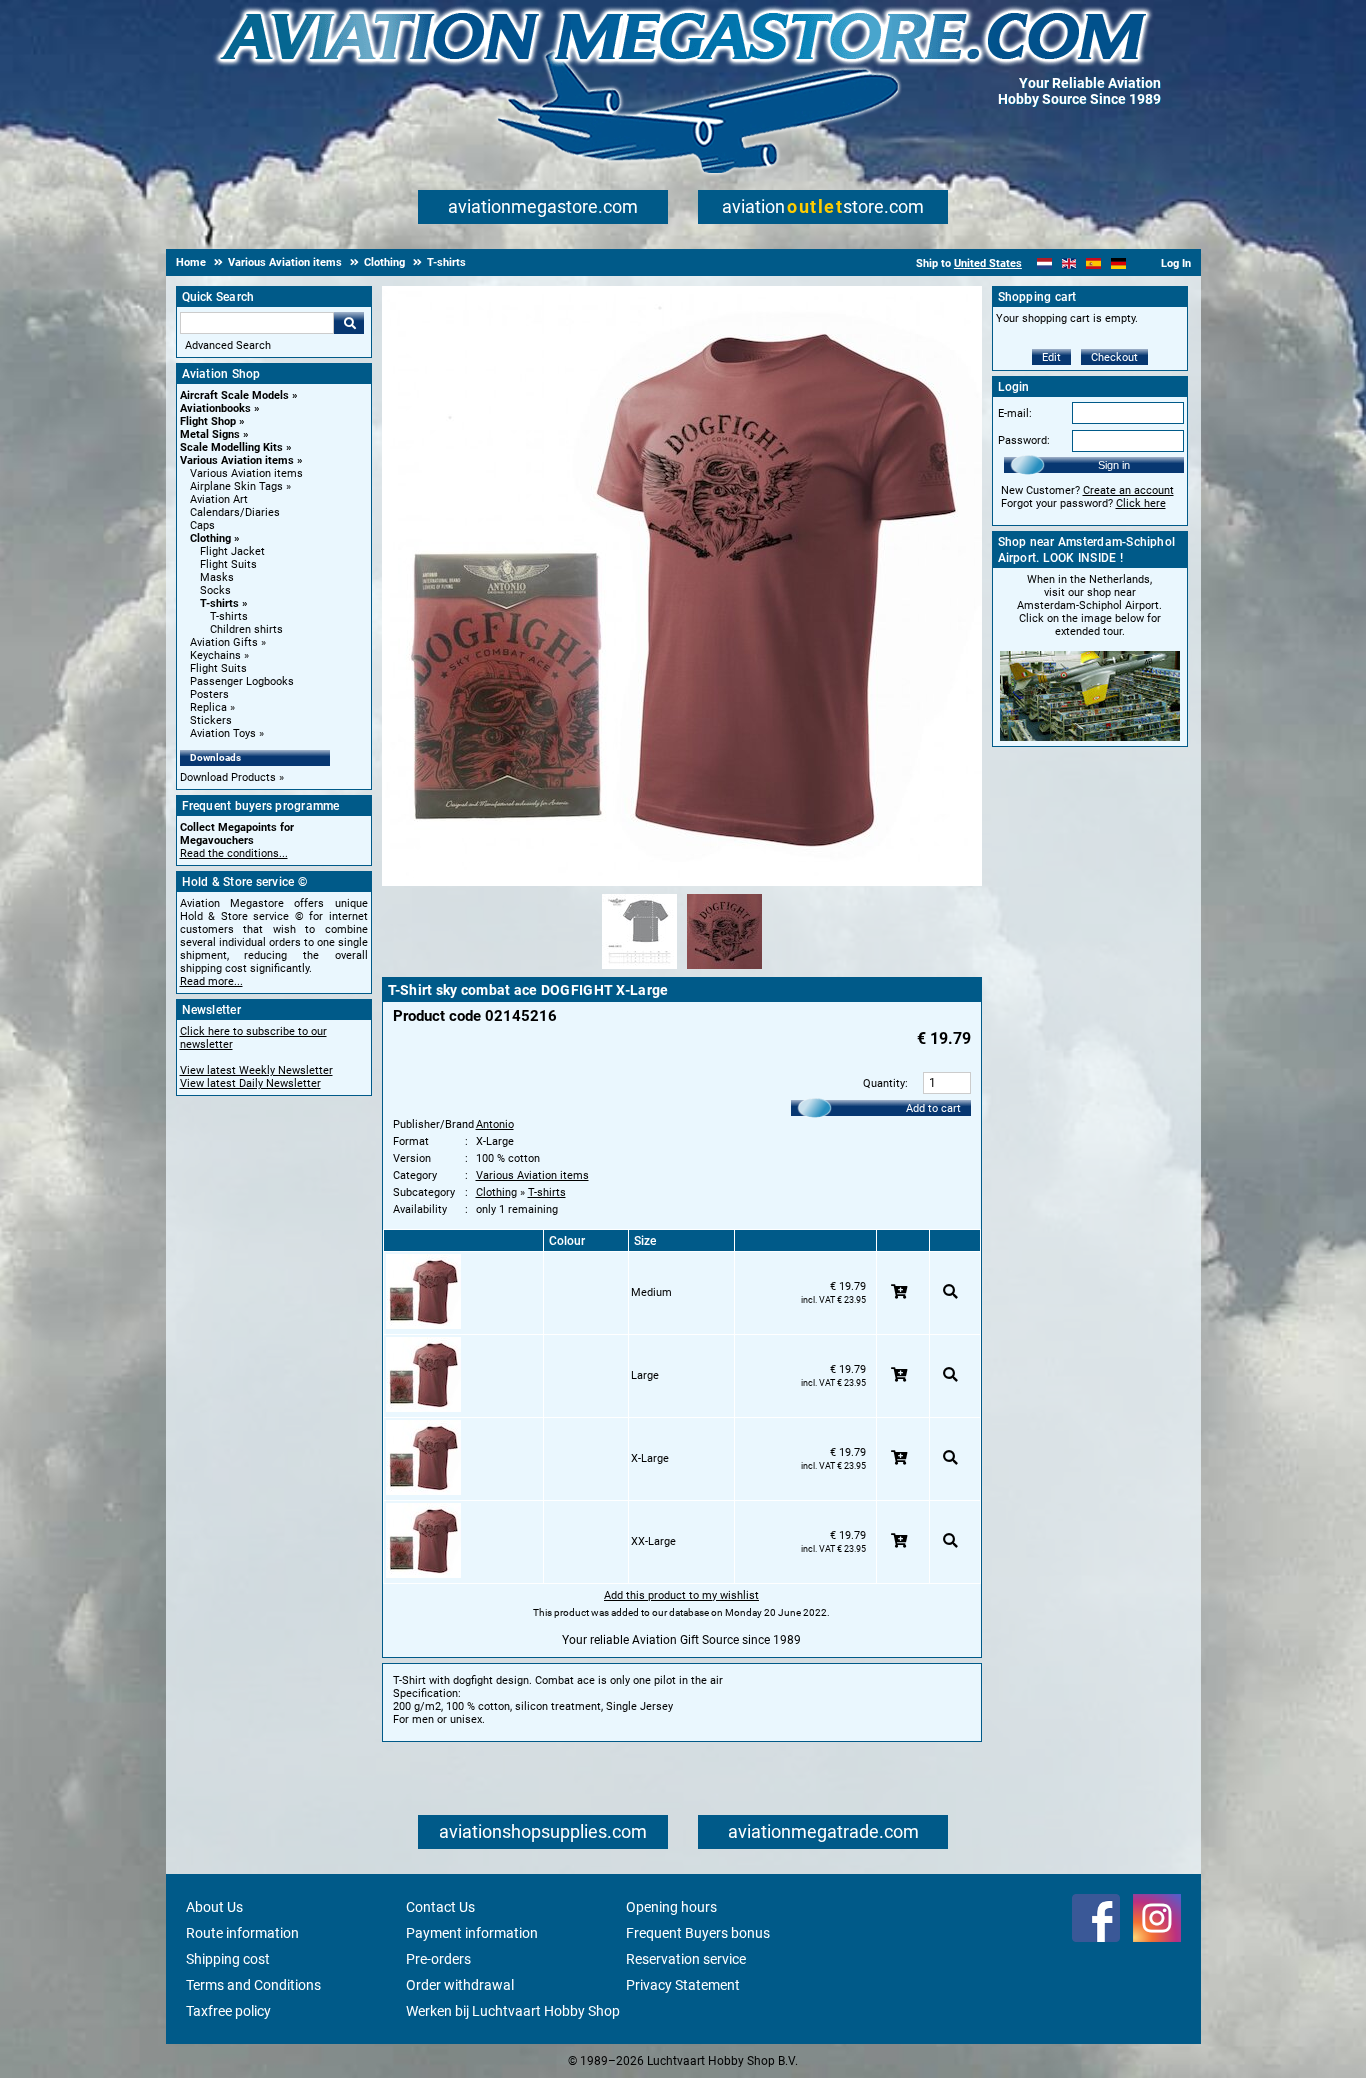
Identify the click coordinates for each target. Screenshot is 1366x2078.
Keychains (215, 655)
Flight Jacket (232, 551)
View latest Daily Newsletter (250, 1083)
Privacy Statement (683, 1985)
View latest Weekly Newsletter (256, 1070)
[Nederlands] (1044, 263)
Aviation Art (219, 499)
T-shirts (219, 603)
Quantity (884, 1083)
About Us (214, 1907)
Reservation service (686, 1959)
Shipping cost (228, 1959)
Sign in (1114, 465)
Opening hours (671, 1907)
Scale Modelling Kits (231, 447)
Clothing (210, 538)
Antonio (495, 1124)
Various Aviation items (237, 460)
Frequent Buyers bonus (698, 1933)
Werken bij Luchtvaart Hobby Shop (513, 2011)
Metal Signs (210, 434)
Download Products (228, 777)
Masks (217, 577)
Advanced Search (228, 345)
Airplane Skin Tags (236, 486)
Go (349, 323)
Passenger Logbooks (242, 681)
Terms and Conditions (253, 1985)
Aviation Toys (223, 733)
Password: (1024, 440)
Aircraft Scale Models (234, 395)
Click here (1141, 503)
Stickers (211, 720)
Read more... (211, 981)
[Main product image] (682, 882)
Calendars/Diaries (235, 512)
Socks (215, 590)
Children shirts (246, 629)
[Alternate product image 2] (724, 970)
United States (988, 263)
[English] (1069, 263)
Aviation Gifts (224, 642)
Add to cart (933, 1108)
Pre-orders (438, 1959)
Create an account (1128, 490)
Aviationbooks (215, 408)
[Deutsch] (1118, 263)
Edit (1051, 357)
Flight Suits (228, 564)
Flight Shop (208, 421)
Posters (209, 694)
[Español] (1093, 263)
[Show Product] (950, 1292)
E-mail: (1015, 413)
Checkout (1114, 357)
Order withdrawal (460, 1985)
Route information (242, 1933)
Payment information (472, 1933)
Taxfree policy (228, 2011)
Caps (202, 525)
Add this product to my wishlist (681, 1595)
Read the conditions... (234, 853)
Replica (208, 707)
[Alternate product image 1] (639, 970)
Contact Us (440, 1907)
